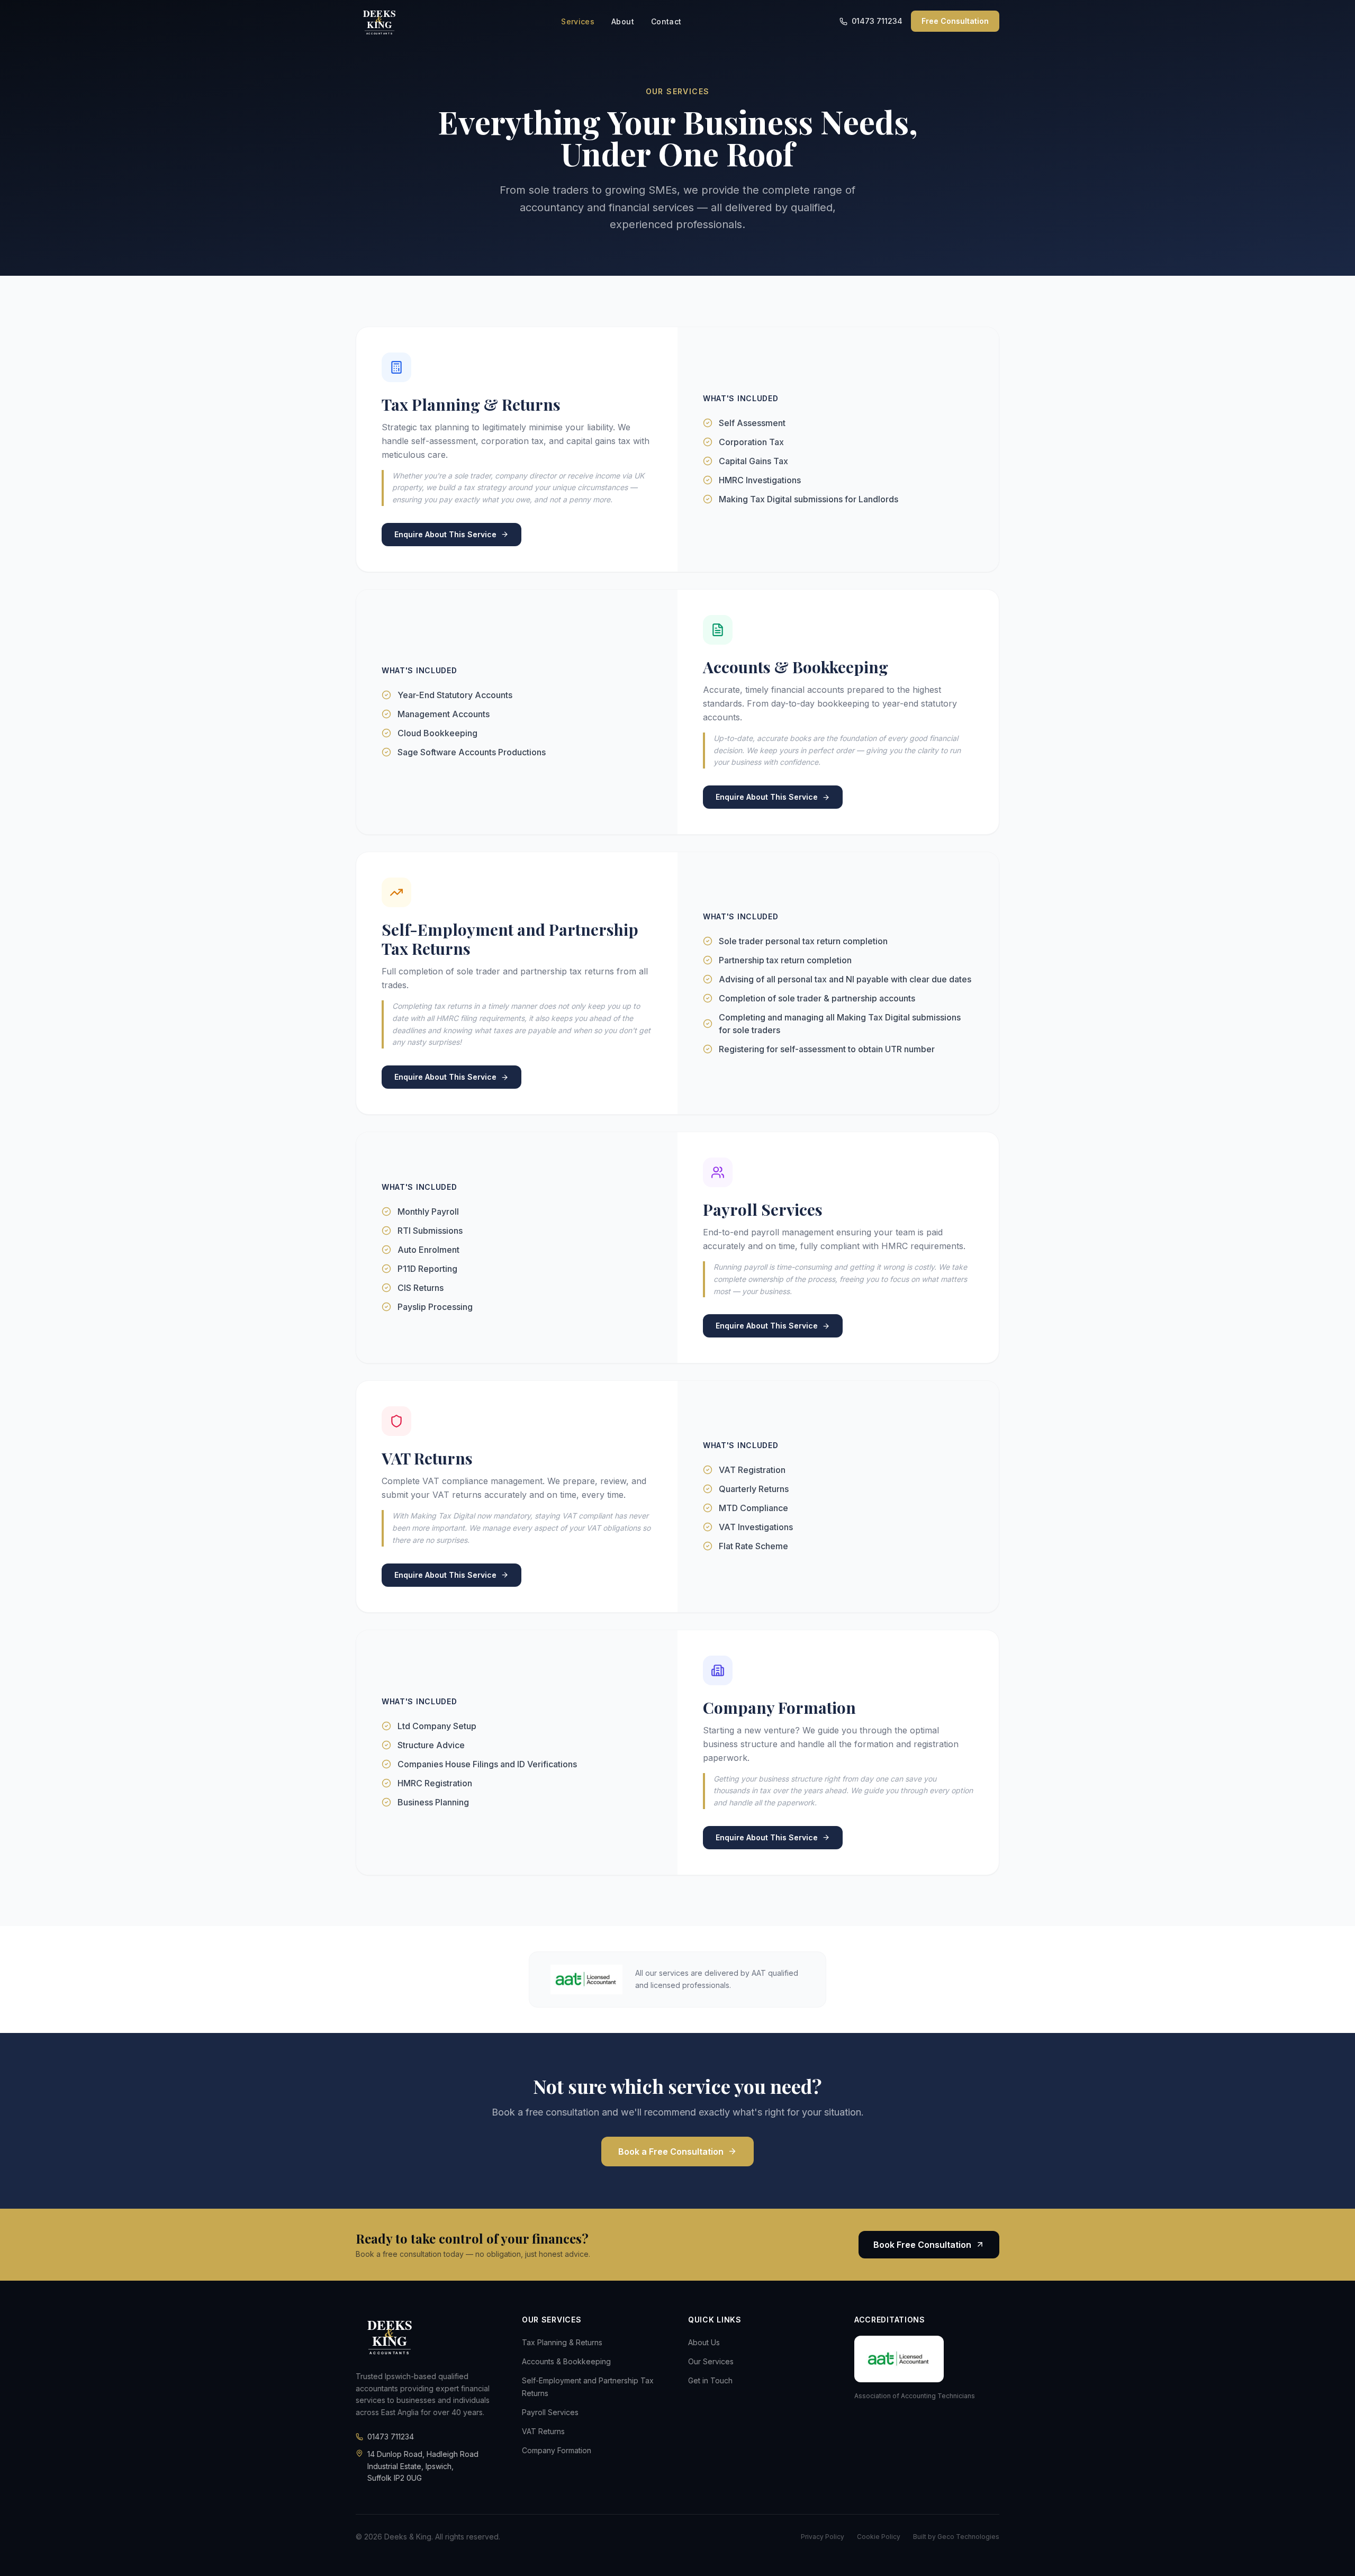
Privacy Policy (823, 2537)
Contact (666, 21)
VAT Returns (543, 2431)
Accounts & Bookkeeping (566, 2361)
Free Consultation (955, 21)
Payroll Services (550, 2412)
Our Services (711, 2361)
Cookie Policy (879, 2537)
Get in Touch (710, 2380)
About (623, 21)
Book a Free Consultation (671, 2152)
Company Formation (557, 2450)
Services (578, 21)
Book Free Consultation (922, 2245)
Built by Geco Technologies (956, 2537)
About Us (704, 2342)
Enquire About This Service (445, 534)
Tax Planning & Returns (562, 2342)
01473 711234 (877, 21)
